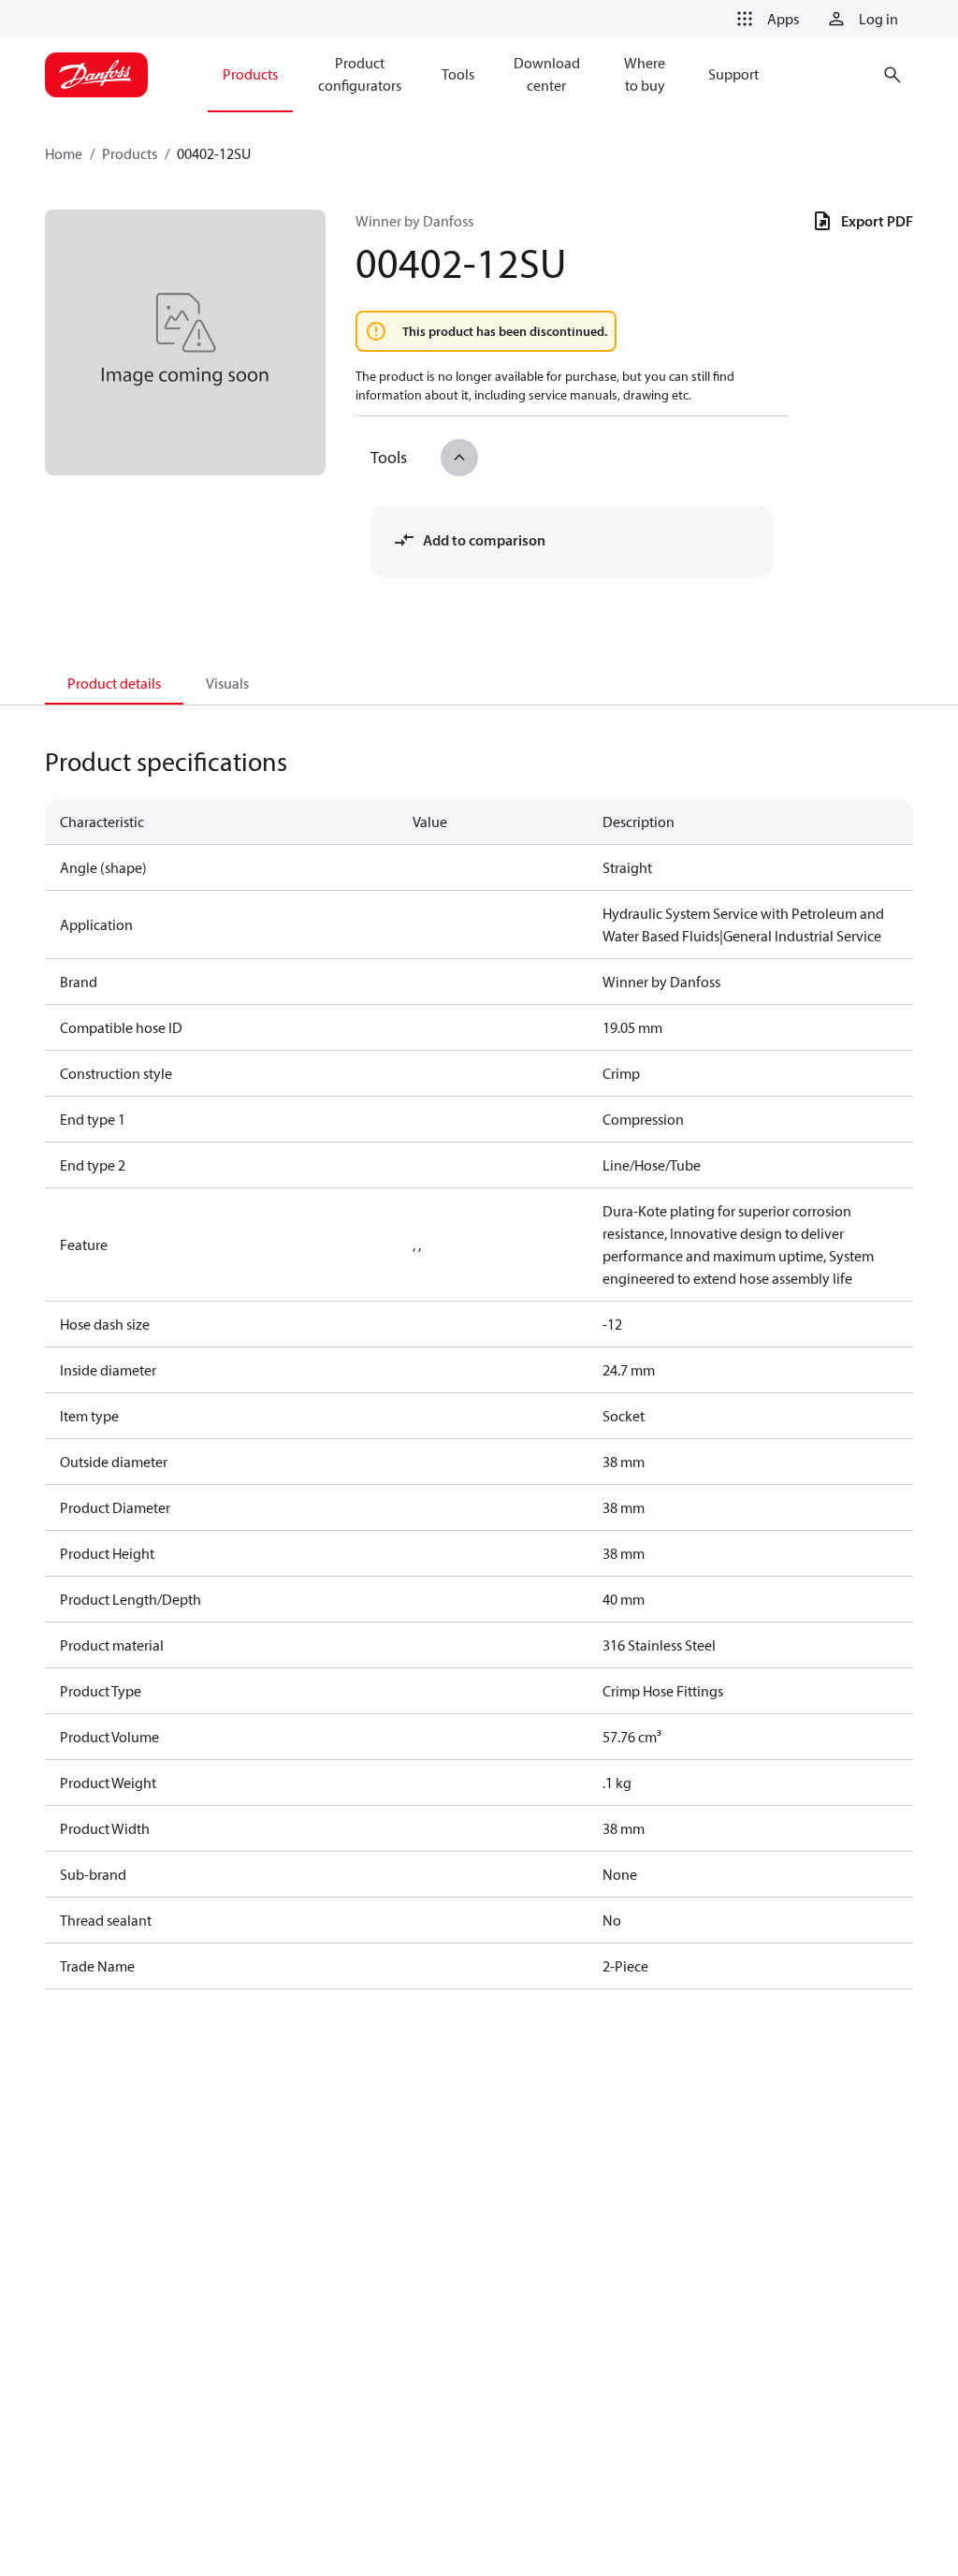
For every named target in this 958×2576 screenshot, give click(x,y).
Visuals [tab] (227, 683)
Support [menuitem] (733, 74)
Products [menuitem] (250, 74)
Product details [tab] (114, 683)
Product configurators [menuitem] (360, 74)
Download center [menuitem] (547, 74)
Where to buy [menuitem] (645, 74)
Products (130, 153)
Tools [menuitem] (458, 74)
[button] (764, 19)
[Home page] (96, 75)
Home (64, 153)
